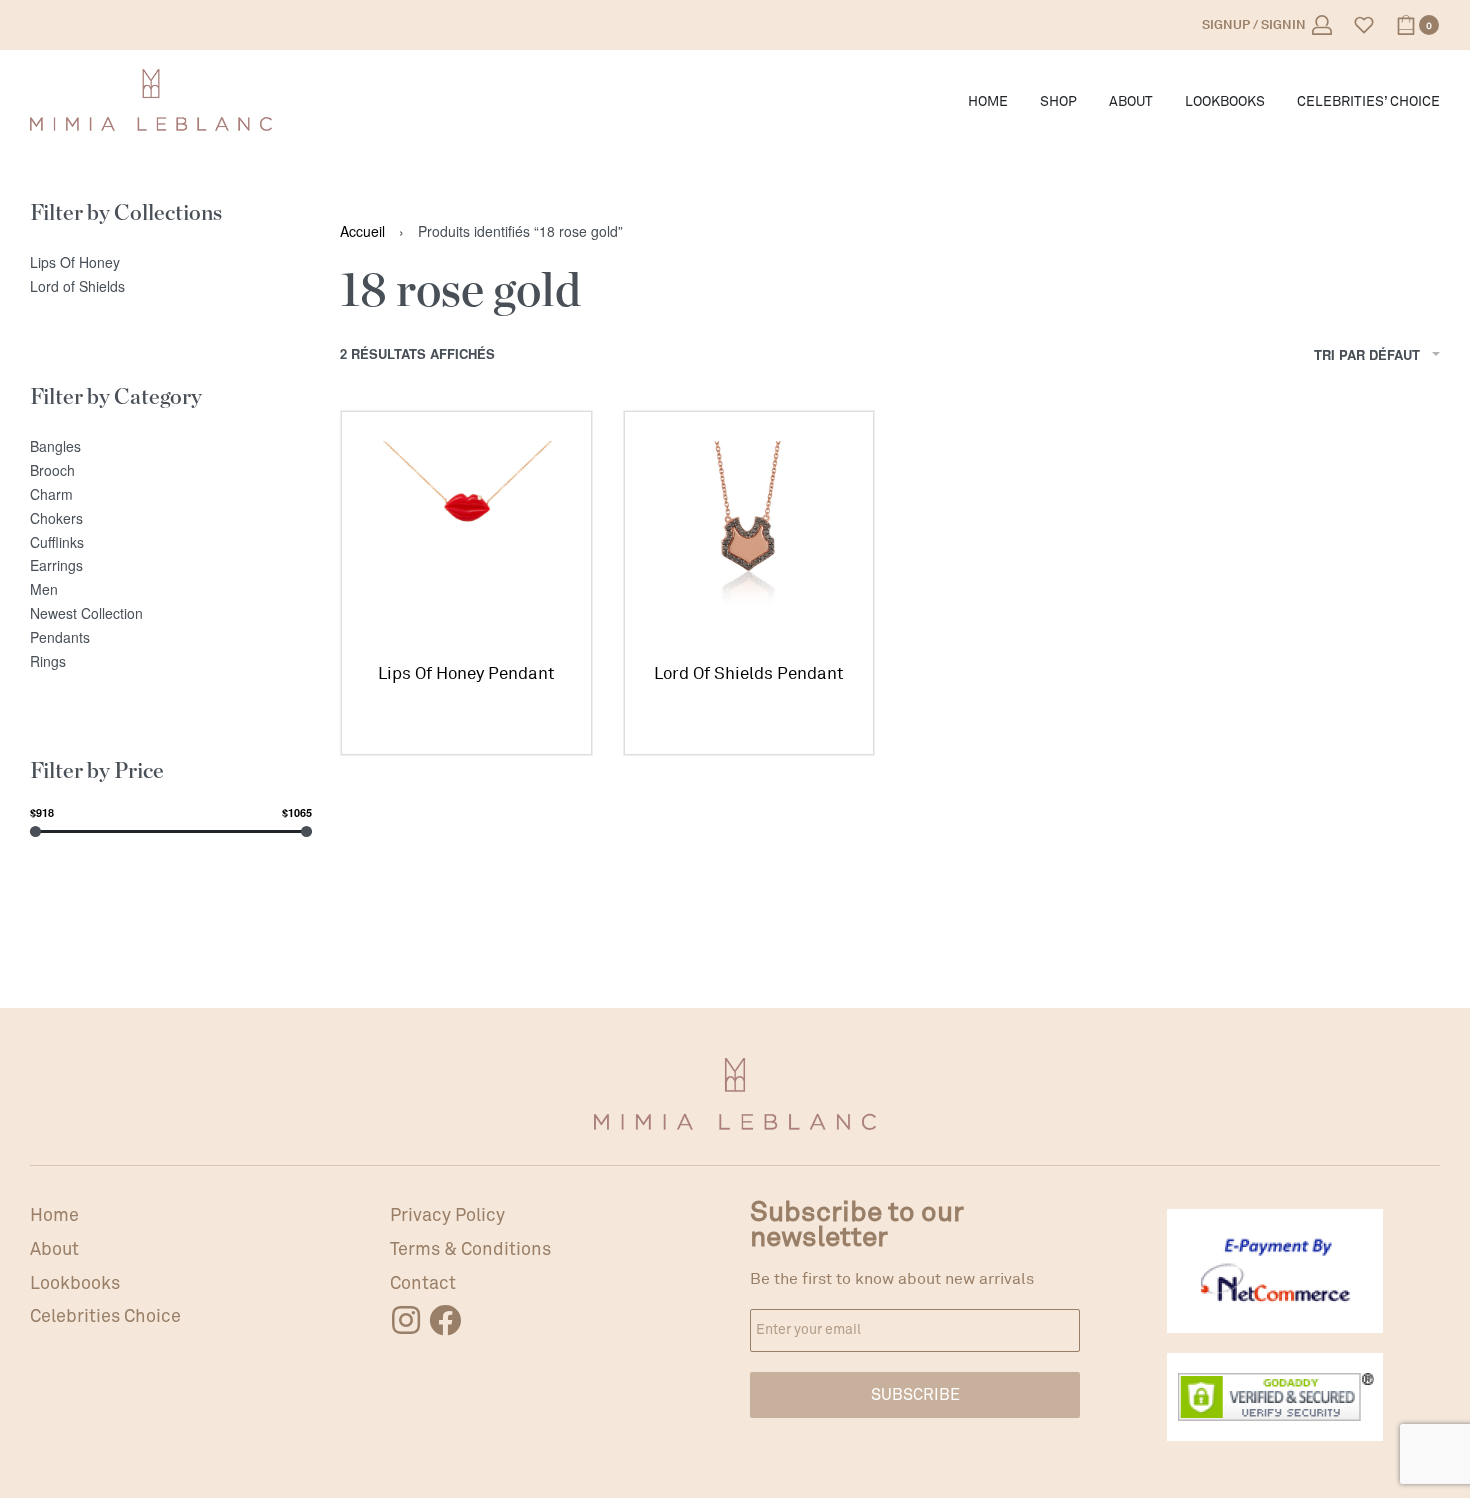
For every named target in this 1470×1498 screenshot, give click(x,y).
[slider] (35, 830)
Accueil (362, 231)
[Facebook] (445, 1320)
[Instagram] (406, 1320)
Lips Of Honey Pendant (466, 673)
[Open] (1364, 25)
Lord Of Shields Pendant (749, 673)
